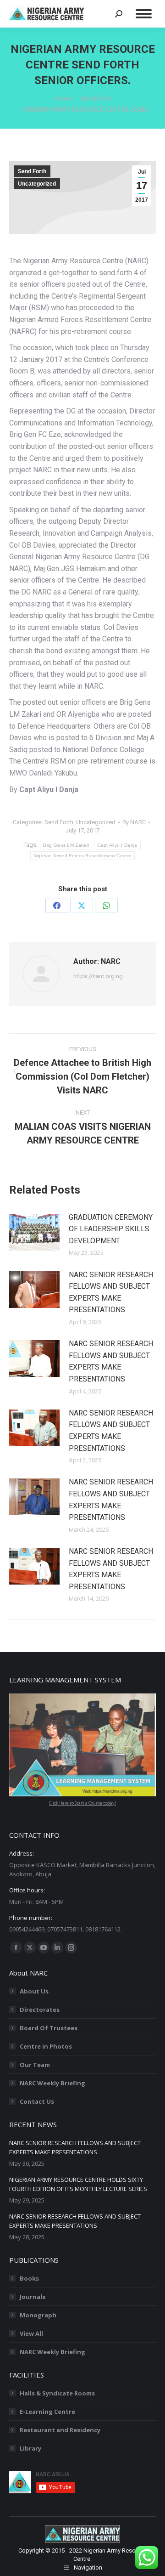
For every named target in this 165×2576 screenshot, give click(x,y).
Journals (33, 2297)
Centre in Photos (46, 2046)
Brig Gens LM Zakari (66, 845)
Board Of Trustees (49, 2028)
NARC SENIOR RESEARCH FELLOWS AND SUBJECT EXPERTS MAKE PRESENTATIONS (111, 1292)
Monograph (38, 2315)
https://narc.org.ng (98, 976)
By (134, 822)
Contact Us (37, 2101)
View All (31, 2333)
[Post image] (34, 1232)
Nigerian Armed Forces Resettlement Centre (82, 856)
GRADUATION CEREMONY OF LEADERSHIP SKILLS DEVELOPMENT (111, 1229)
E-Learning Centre (47, 2412)
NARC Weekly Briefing (52, 2083)
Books (29, 2278)
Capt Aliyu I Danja (117, 845)
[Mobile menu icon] (144, 14)
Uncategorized (37, 184)
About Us (34, 1991)
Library (30, 2448)
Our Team (35, 2065)
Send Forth (32, 171)
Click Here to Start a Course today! (82, 1803)
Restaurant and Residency (60, 2430)
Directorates (40, 2010)
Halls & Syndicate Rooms (57, 2393)
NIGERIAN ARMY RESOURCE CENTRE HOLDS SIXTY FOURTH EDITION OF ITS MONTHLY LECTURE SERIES (78, 2184)
